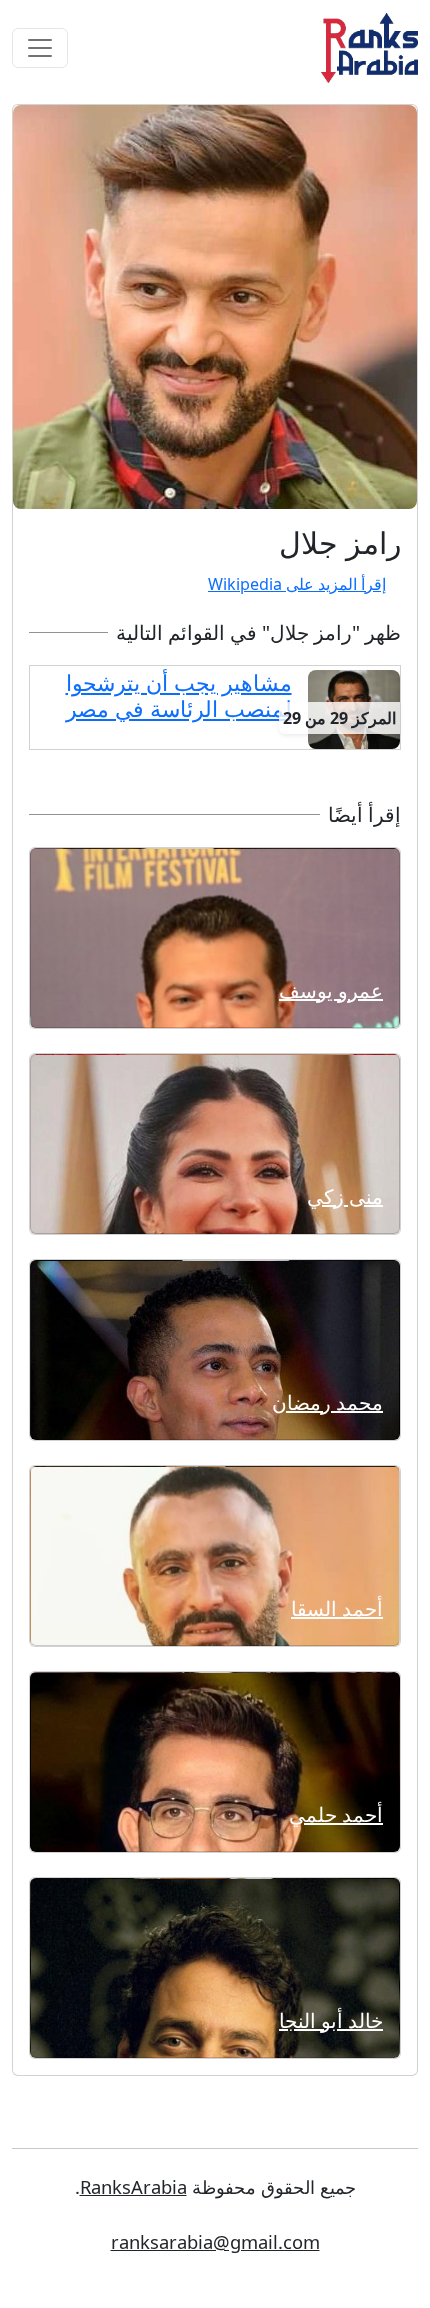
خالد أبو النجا (331, 2020)
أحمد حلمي (336, 1814)
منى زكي (345, 1196)
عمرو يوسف (331, 990)
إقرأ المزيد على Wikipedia (297, 584)
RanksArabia (133, 2186)
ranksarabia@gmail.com (215, 2241)
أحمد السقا (337, 1608)
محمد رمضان (327, 1402)
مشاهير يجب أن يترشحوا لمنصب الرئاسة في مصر (179, 695)
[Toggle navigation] (40, 48)
